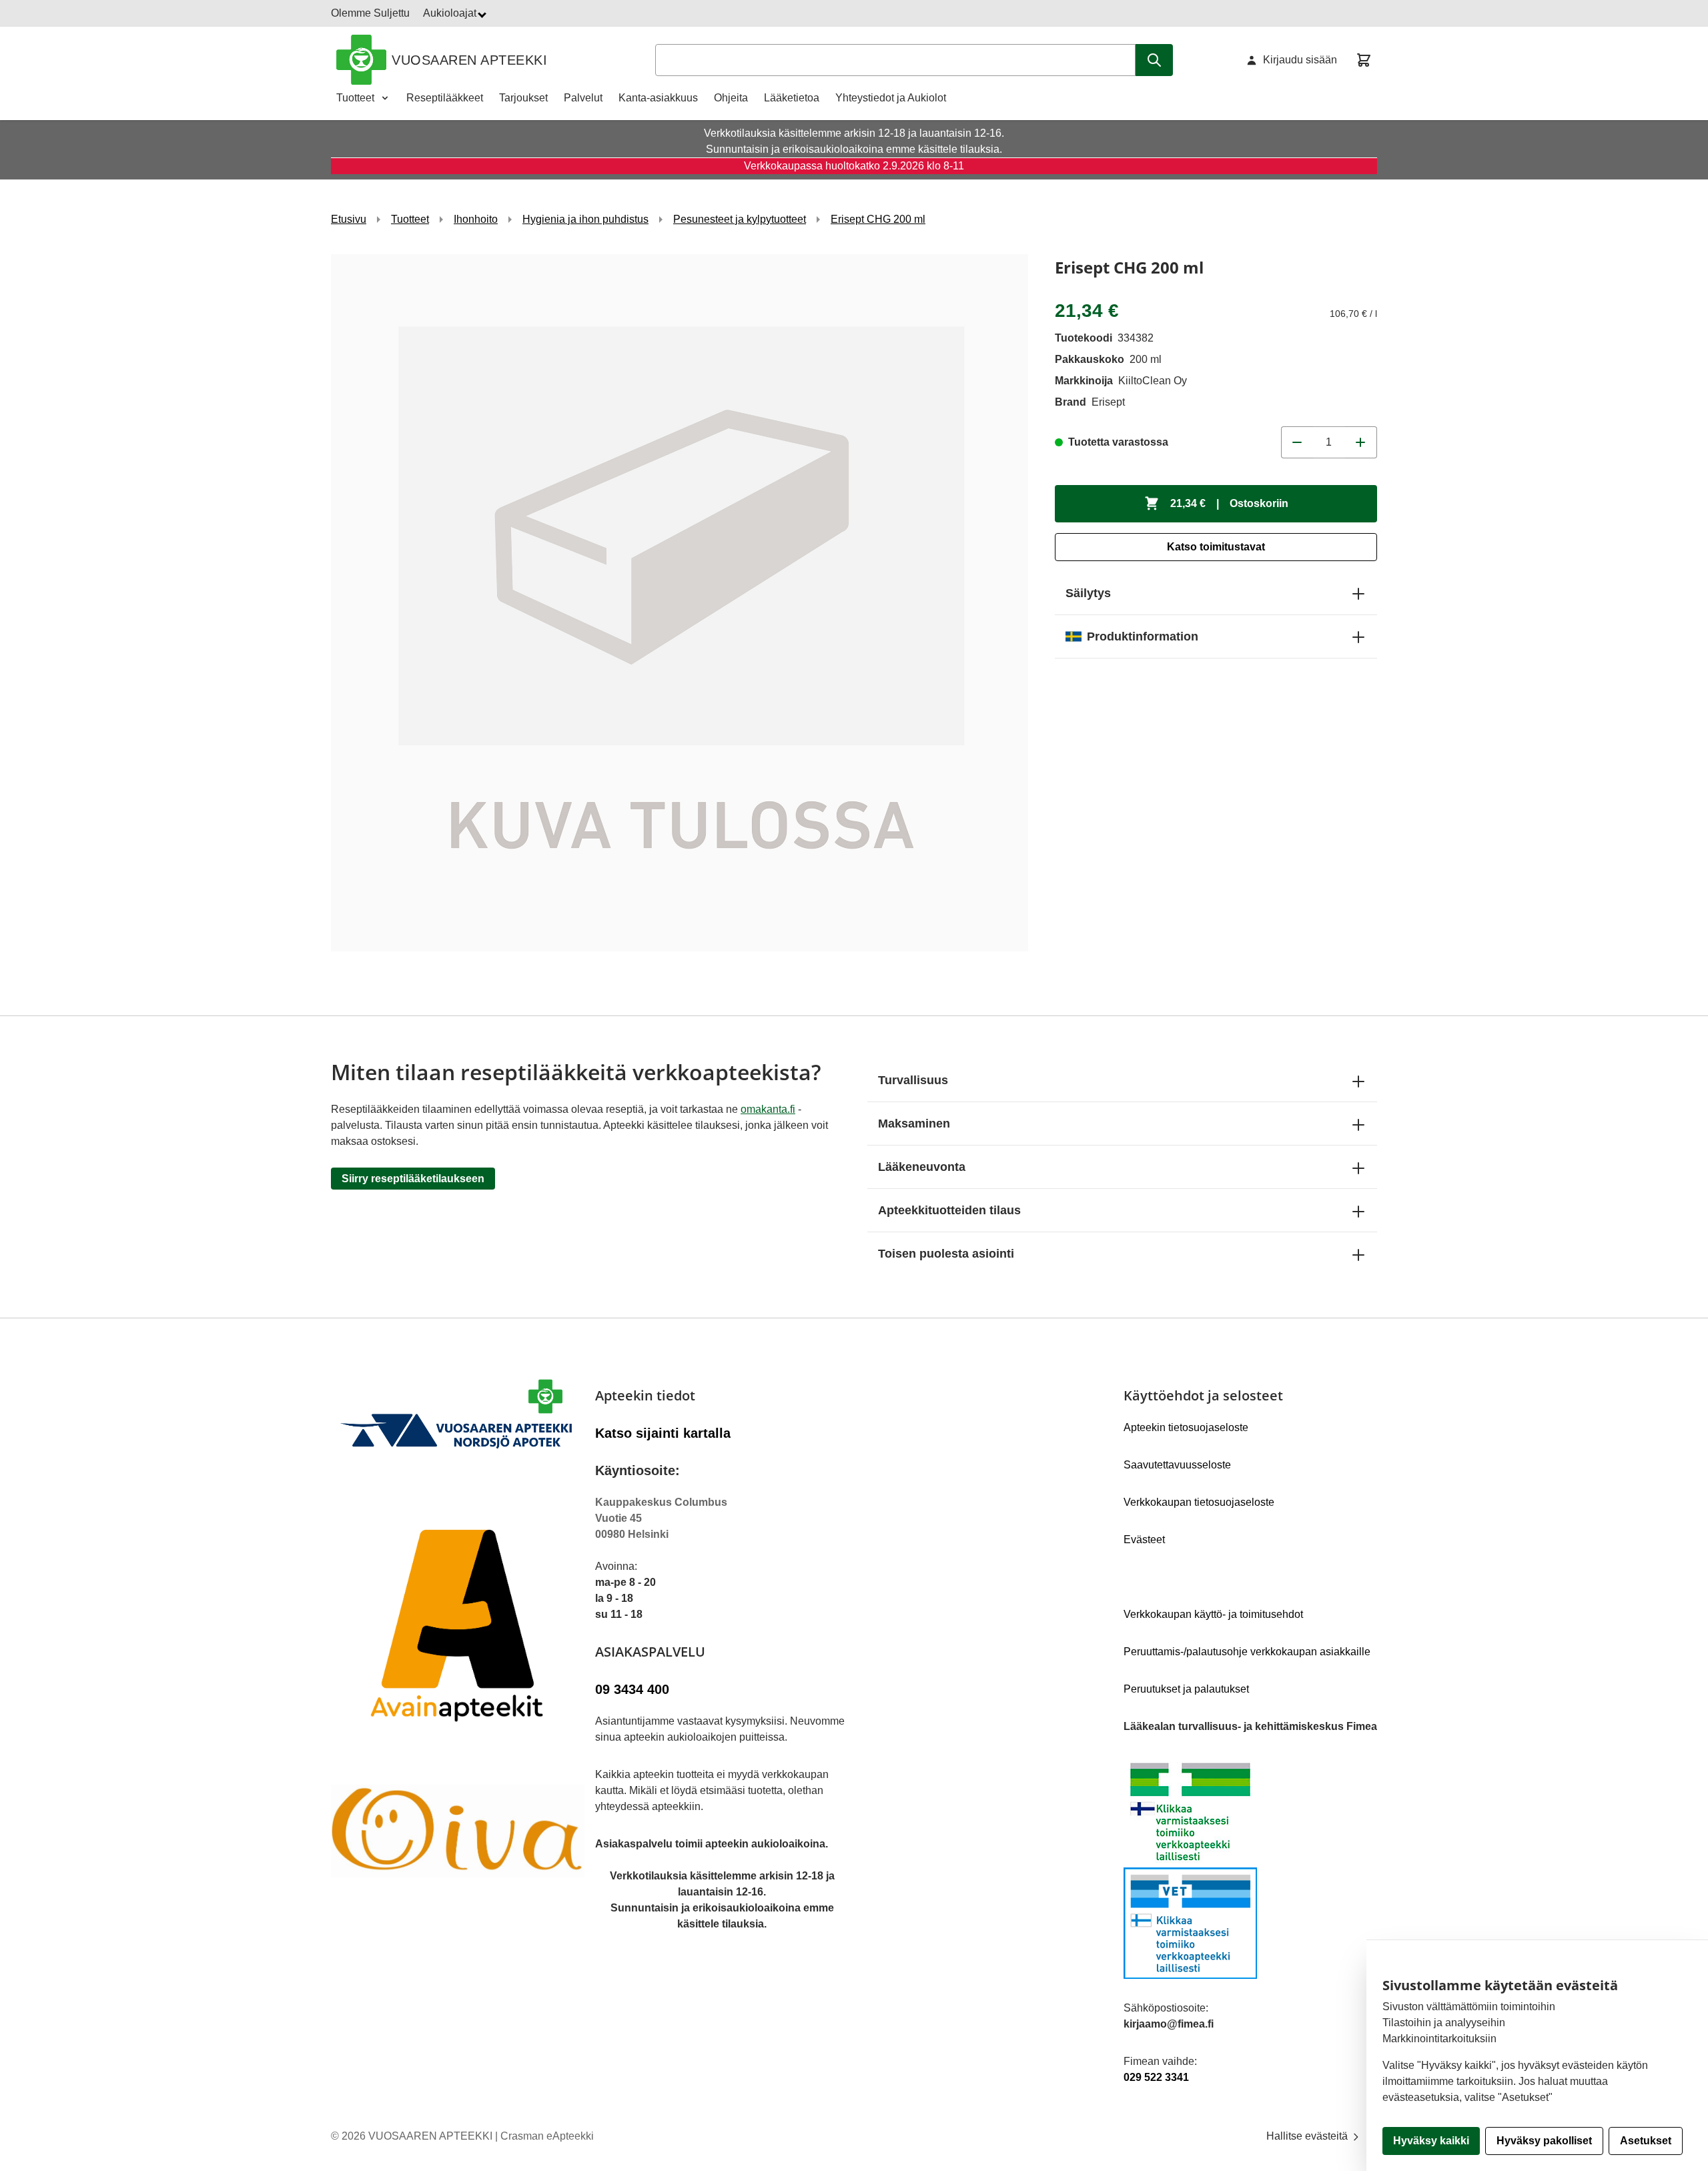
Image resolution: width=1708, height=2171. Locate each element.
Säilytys (1088, 593)
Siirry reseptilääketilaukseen (413, 1179)
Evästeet (1144, 1540)
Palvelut (583, 98)
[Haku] (1154, 60)
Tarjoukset (523, 98)
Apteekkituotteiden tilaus (949, 1210)
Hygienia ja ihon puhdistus (585, 219)
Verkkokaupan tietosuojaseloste (1199, 1502)
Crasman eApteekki (547, 2136)
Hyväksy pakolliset (1544, 2141)
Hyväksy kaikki (1431, 2141)
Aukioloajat (451, 13)
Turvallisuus (913, 1080)
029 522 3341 (1156, 2077)
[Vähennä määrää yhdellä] (1297, 442)
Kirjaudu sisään (1300, 60)
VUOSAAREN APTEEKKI (469, 60)
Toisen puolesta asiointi (946, 1254)
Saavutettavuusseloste (1177, 1465)
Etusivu (349, 219)
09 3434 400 (632, 1689)
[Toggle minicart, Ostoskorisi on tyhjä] (1364, 60)
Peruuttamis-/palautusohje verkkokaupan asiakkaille (1247, 1652)
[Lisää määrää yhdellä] (1361, 442)
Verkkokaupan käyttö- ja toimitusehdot (1213, 1614)
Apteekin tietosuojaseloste (1186, 1427)
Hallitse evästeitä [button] (1308, 2136)
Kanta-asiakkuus (658, 98)
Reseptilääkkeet (445, 98)
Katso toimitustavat (1216, 547)
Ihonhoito (476, 219)
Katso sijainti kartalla (663, 1433)
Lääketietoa (792, 98)
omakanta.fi (768, 1109)
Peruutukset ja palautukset (1186, 1689)
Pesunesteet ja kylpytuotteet (740, 219)
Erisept (1108, 402)
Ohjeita (731, 98)
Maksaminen (914, 1124)
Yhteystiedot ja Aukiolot (891, 98)
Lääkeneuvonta (922, 1167)
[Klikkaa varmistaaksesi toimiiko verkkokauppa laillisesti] (1250, 1867)
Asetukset (1646, 2141)
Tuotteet (355, 98)
